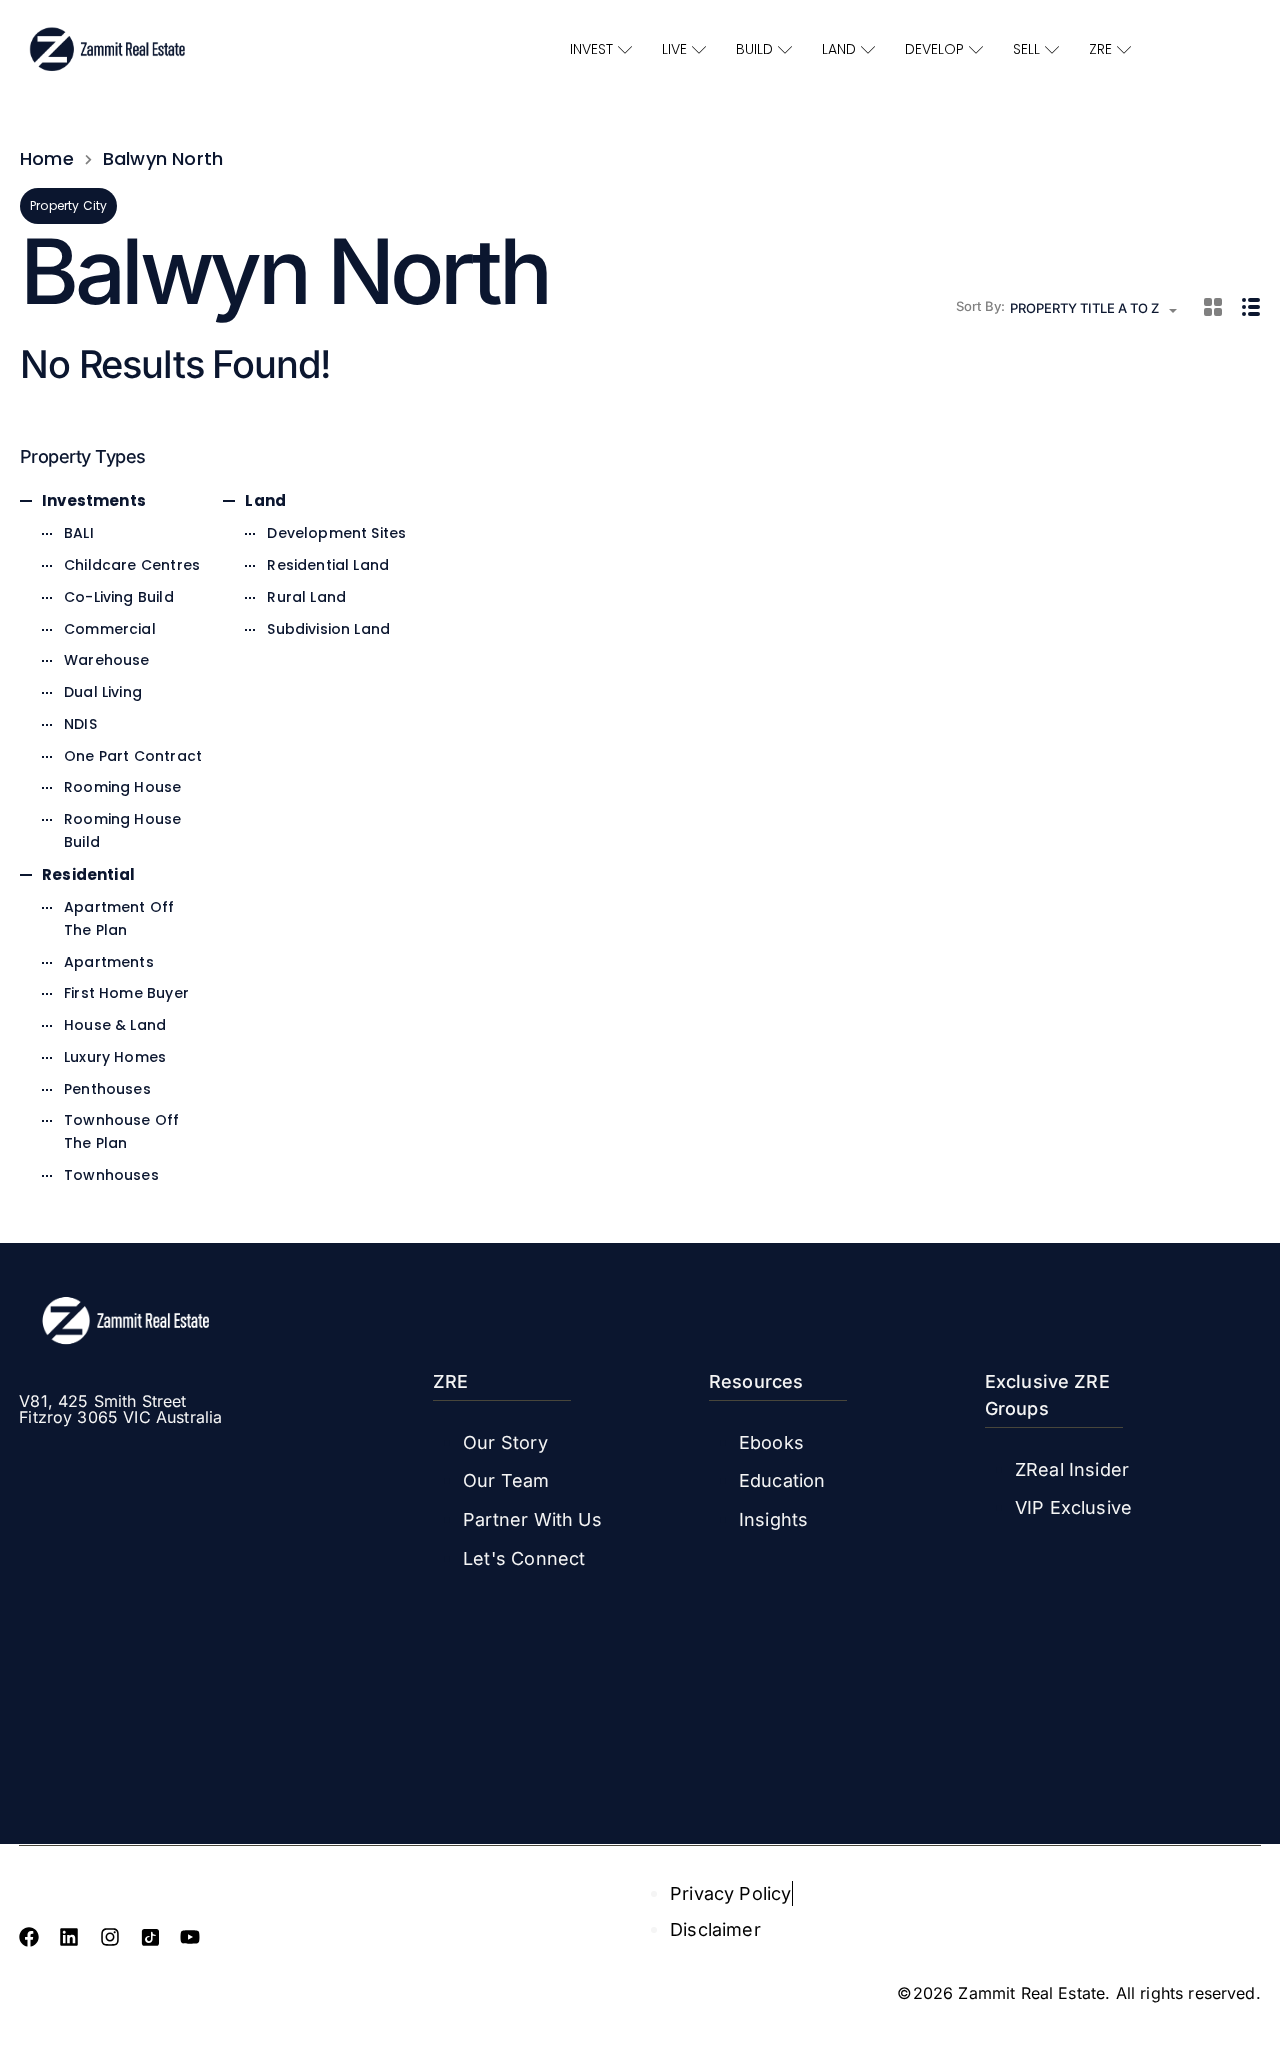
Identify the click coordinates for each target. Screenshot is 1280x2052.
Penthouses (107, 1089)
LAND (839, 49)
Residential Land (328, 565)
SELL (1026, 49)
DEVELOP (934, 49)
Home (47, 159)
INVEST (591, 49)
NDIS (80, 724)
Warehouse (107, 660)
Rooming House (122, 787)
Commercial (110, 629)
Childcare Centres (132, 565)
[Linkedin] (69, 1937)
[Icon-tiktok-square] (150, 1937)
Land (265, 500)
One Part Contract (133, 756)
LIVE (674, 49)
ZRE (1100, 49)
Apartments (109, 962)
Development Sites (336, 533)
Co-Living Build (119, 597)
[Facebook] (29, 1937)
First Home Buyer (126, 993)
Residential (88, 874)
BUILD (754, 49)
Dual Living (103, 692)
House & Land (115, 1025)
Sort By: (980, 306)
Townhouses (111, 1175)
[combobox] (1099, 311)
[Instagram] (110, 1937)
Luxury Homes (115, 1057)
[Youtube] (190, 1937)
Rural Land (306, 597)
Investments (94, 500)
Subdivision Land (328, 629)
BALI (79, 533)
